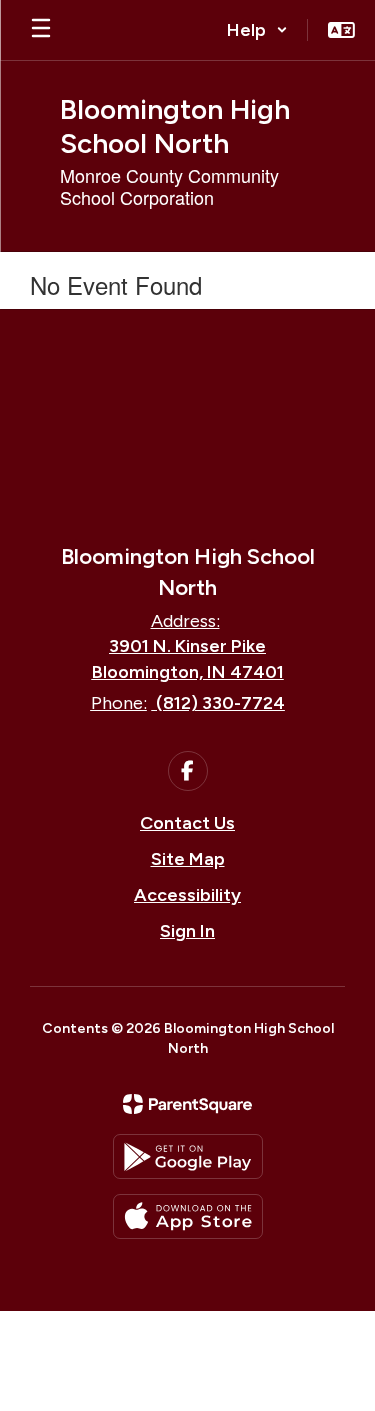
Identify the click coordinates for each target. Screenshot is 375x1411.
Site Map (188, 859)
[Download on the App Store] (188, 1216)
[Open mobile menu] (41, 30)
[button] (257, 30)
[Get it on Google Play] (188, 1156)
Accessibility (187, 895)
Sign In (187, 931)
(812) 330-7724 (220, 703)
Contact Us (187, 823)
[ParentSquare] (187, 1104)
